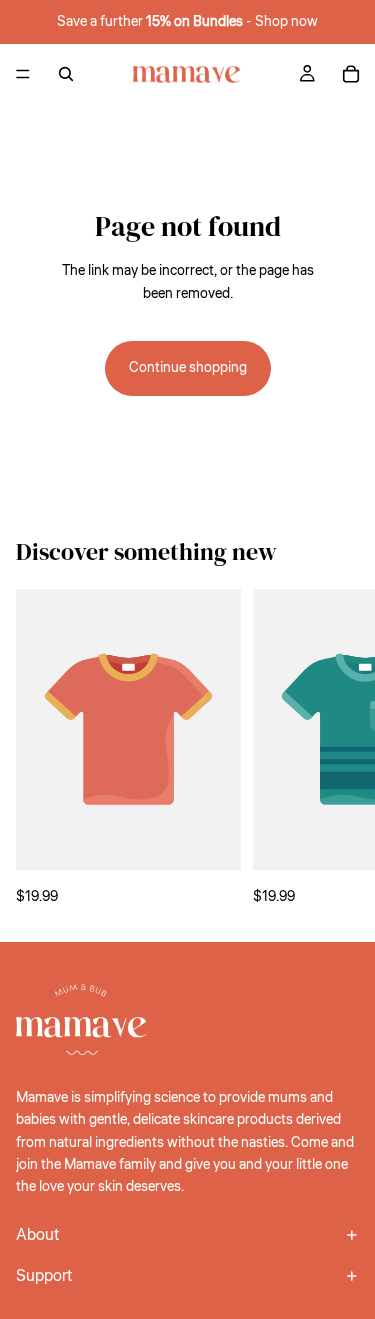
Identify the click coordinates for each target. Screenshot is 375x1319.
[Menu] (23, 74)
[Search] (66, 74)
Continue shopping (188, 368)
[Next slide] (337, 749)
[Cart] (351, 74)
